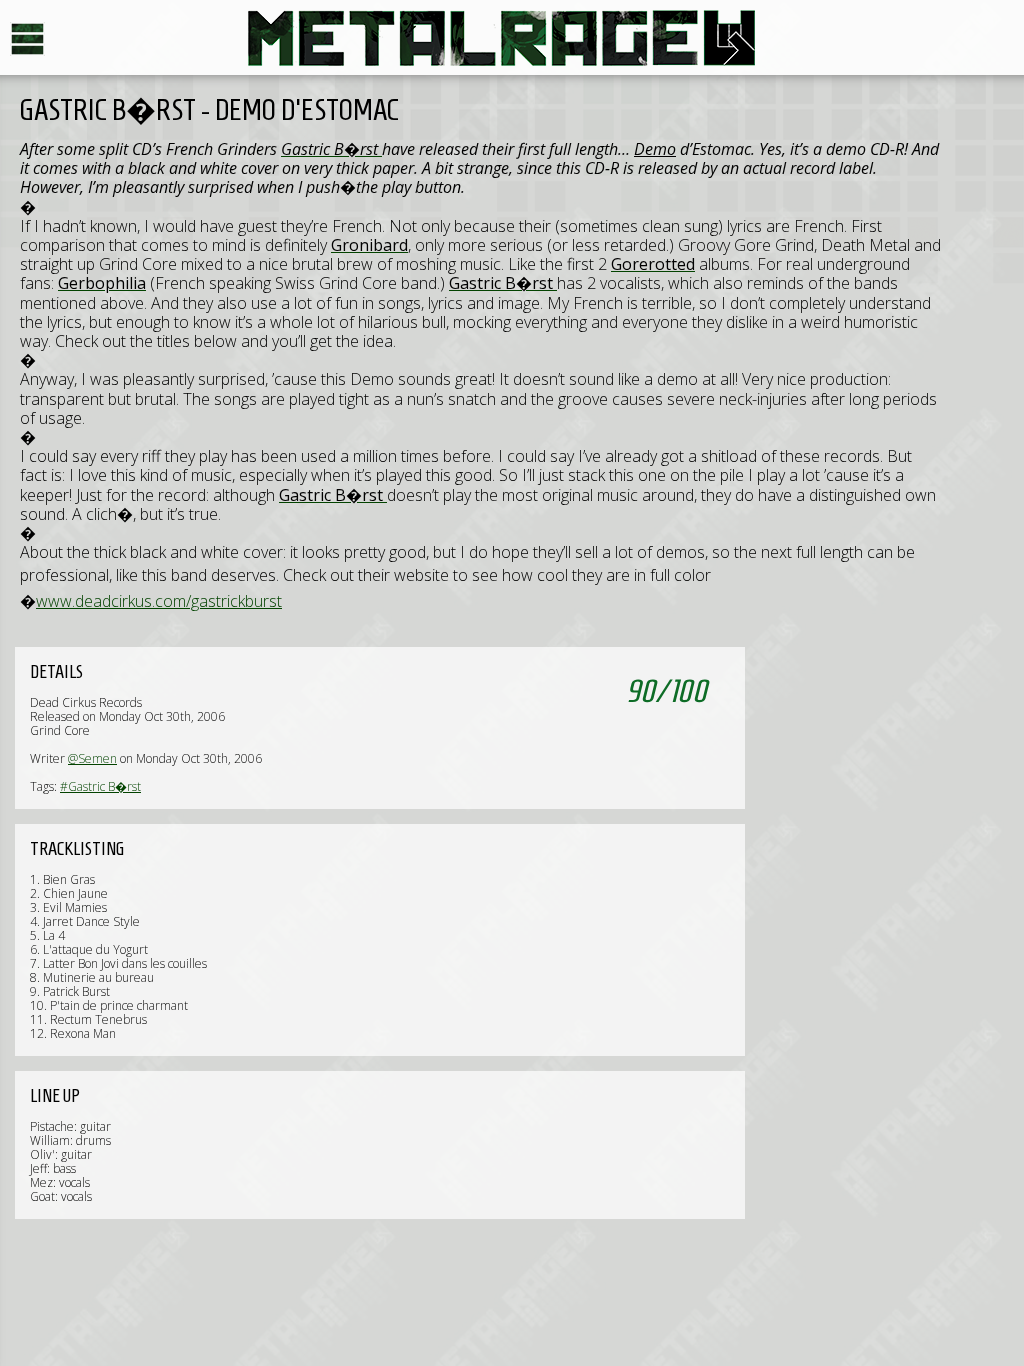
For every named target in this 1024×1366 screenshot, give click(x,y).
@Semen (92, 758)
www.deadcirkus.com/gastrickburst (159, 601)
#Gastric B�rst (100, 786)
